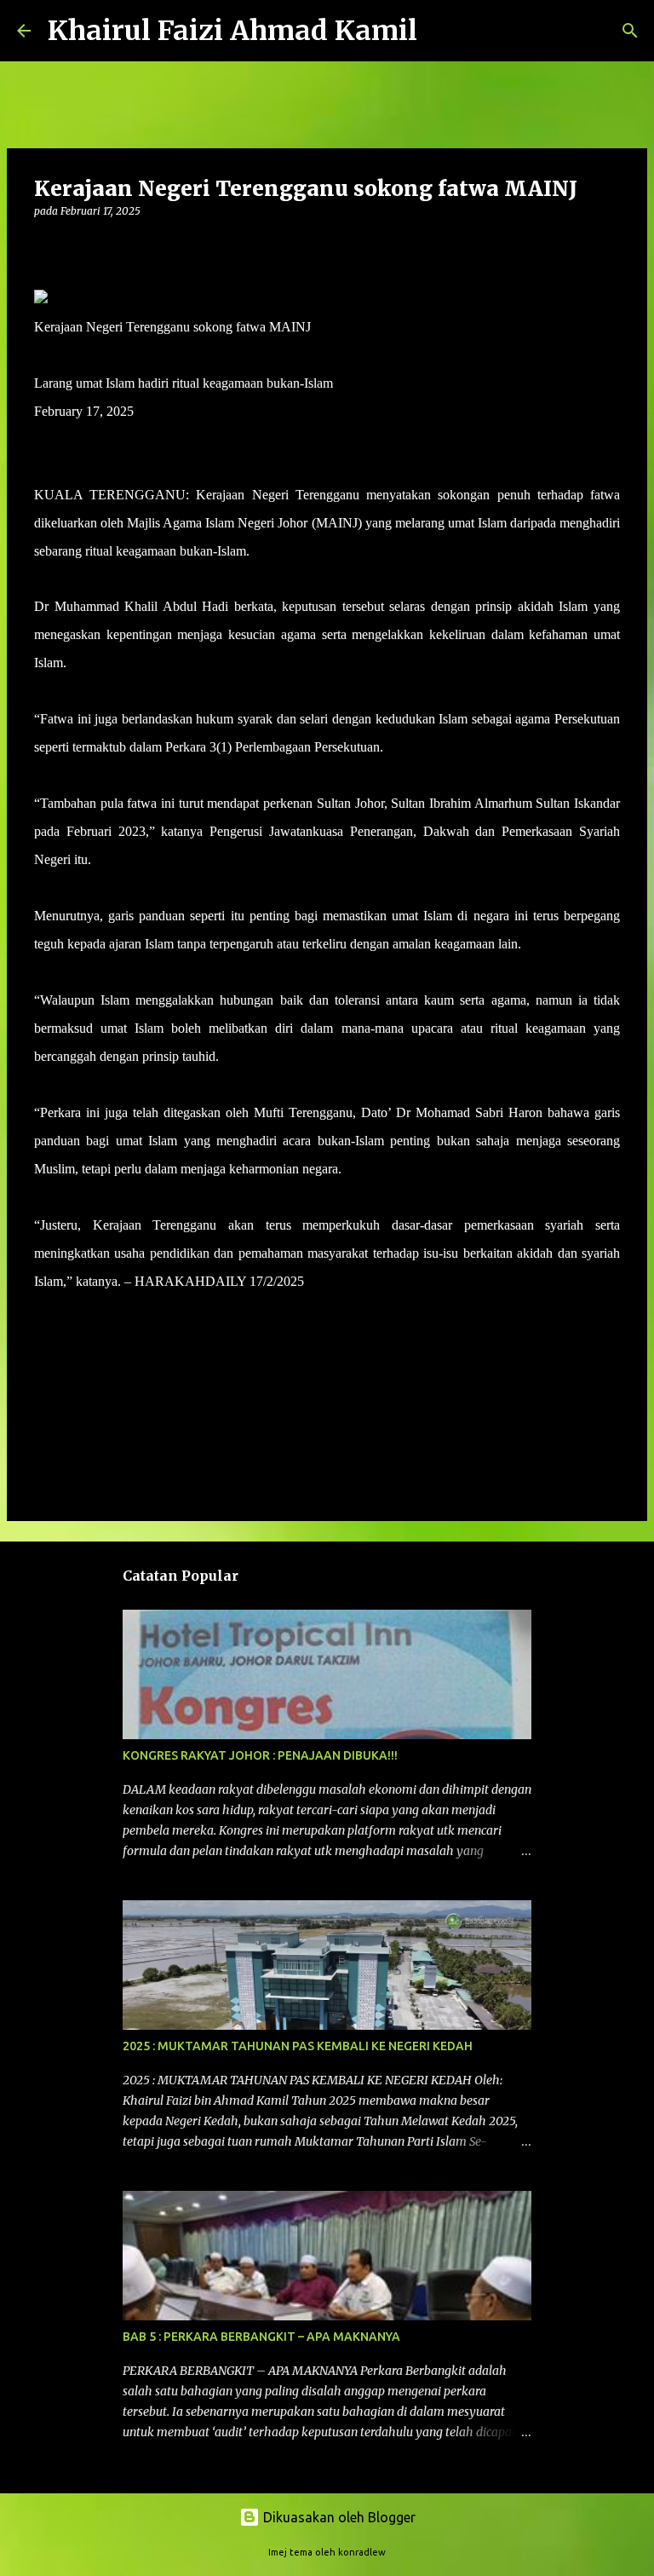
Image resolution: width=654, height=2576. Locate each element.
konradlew (362, 2552)
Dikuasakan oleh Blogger (338, 2517)
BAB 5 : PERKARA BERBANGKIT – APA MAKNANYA (261, 2337)
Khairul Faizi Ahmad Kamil (232, 31)
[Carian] (441, 31)
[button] (44, 246)
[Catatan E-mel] (44, 1312)
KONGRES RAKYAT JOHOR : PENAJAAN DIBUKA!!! (260, 1755)
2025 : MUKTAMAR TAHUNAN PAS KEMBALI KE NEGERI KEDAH (298, 2046)
